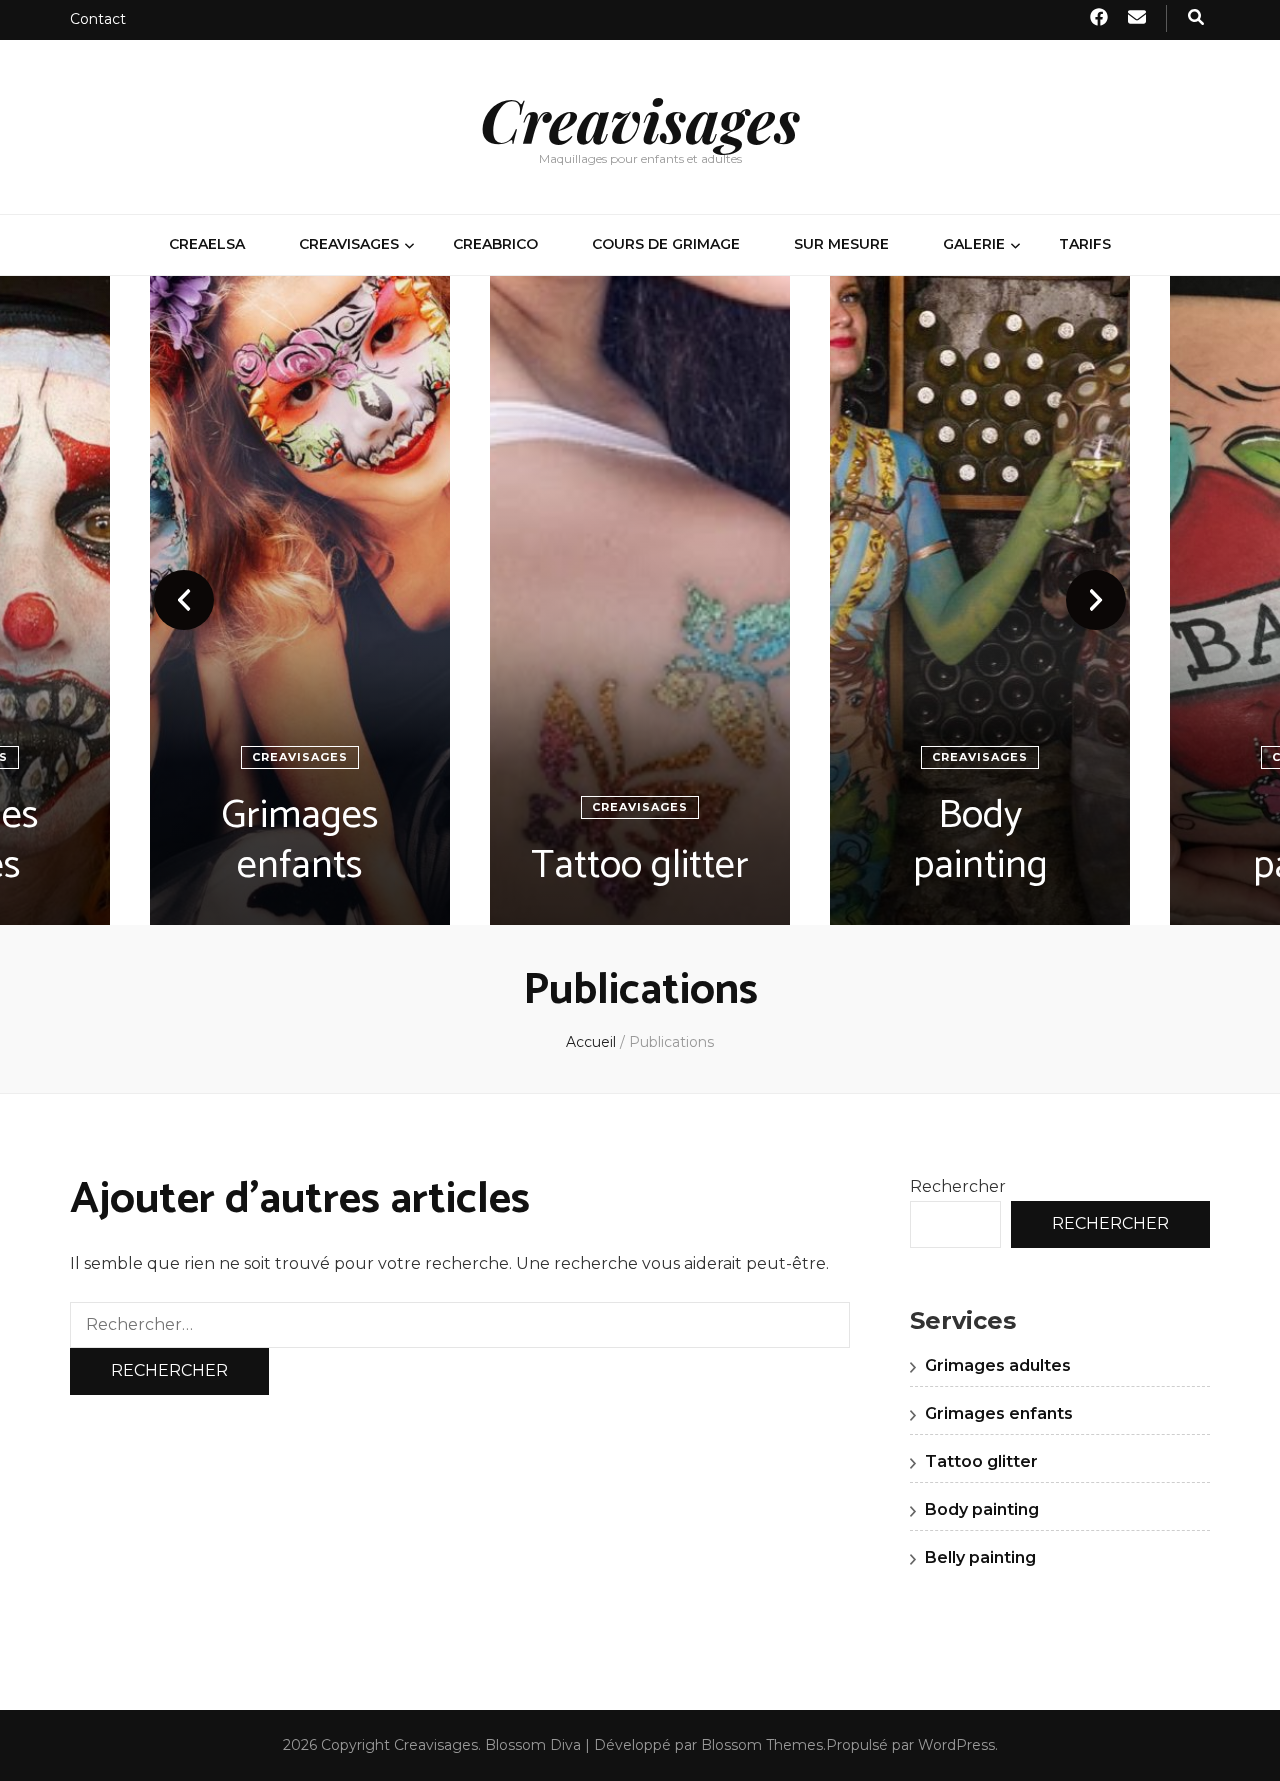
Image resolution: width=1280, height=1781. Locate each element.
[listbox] (640, 600)
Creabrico (495, 244)
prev (184, 600)
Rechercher (958, 1186)
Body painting (980, 841)
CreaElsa (207, 244)
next (1096, 600)
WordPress (956, 1745)
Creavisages (640, 119)
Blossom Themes (762, 1745)
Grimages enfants (300, 841)
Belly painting (980, 1557)
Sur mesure (841, 244)
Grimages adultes (998, 1365)
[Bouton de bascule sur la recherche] (1196, 18)
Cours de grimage (666, 244)
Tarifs (1085, 244)
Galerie (974, 244)
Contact (98, 19)
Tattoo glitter (640, 866)
